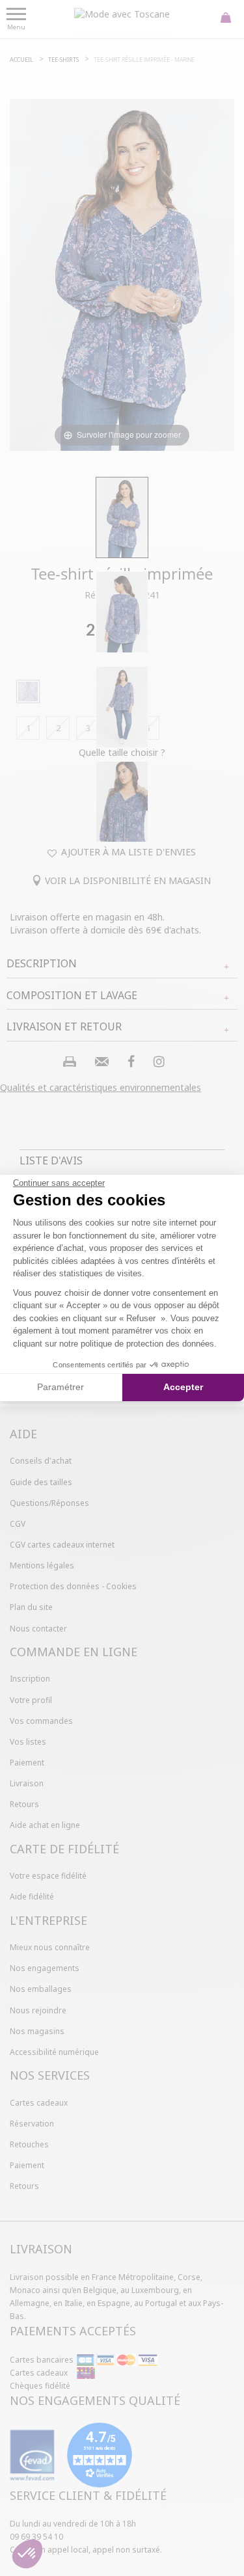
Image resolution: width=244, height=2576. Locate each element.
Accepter (183, 1387)
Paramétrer (61, 1387)
